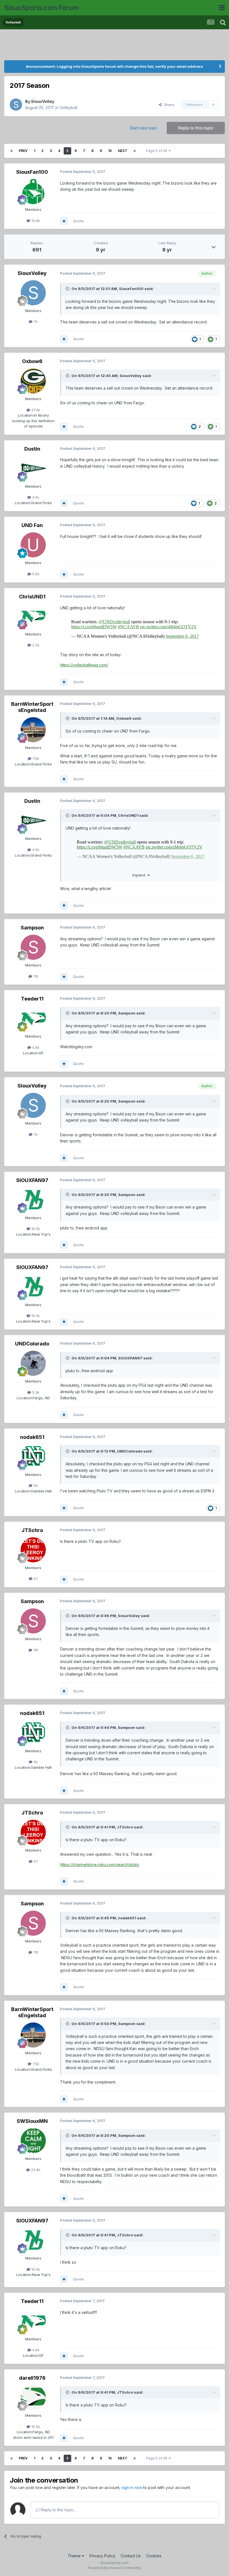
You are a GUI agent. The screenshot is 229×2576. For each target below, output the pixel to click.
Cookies (154, 2556)
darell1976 (32, 2378)
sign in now (132, 2487)
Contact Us (131, 2556)
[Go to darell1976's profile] (33, 2398)
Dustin (32, 449)
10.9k (35, 221)
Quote (78, 221)
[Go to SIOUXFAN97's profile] (33, 1200)
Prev (23, 151)
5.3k (35, 1392)
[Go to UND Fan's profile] (33, 545)
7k (35, 322)
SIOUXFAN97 (32, 1180)
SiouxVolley (43, 101)
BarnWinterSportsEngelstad (32, 707)
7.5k (35, 758)
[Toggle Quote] (68, 289)
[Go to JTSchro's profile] (33, 1550)
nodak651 (32, 1437)
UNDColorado (32, 1344)
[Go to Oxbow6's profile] (33, 381)
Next (123, 151)
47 (35, 1579)
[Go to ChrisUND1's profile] (33, 616)
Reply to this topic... (58, 2510)
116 (35, 976)
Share (168, 105)
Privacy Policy (102, 2556)
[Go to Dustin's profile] (33, 468)
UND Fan (32, 525)
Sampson (32, 928)
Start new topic (144, 128)
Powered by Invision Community (115, 2568)
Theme (75, 2556)
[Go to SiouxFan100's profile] (33, 192)
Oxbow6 (32, 361)
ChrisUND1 (32, 597)
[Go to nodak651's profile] (33, 1457)
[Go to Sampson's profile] (33, 947)
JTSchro (32, 1530)
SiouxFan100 (32, 172)
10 (110, 151)
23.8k (35, 2170)
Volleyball (68, 107)
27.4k (35, 410)
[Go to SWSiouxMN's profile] (33, 2141)
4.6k (35, 1047)
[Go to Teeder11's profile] (33, 1018)
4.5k (35, 497)
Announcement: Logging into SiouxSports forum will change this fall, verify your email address (115, 66)
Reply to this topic (196, 128)
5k (35, 1485)
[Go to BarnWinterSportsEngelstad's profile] (33, 730)
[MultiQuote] (64, 221)
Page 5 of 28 (157, 151)
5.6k (35, 574)
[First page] (11, 151)
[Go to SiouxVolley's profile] (16, 105)
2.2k (35, 645)
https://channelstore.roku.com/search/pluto (100, 1865)
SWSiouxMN (32, 2121)
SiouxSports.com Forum (41, 8)
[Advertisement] (115, 46)
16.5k (35, 1229)
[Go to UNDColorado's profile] (33, 1363)
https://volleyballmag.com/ (84, 665)
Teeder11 (32, 999)
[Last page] (135, 151)
